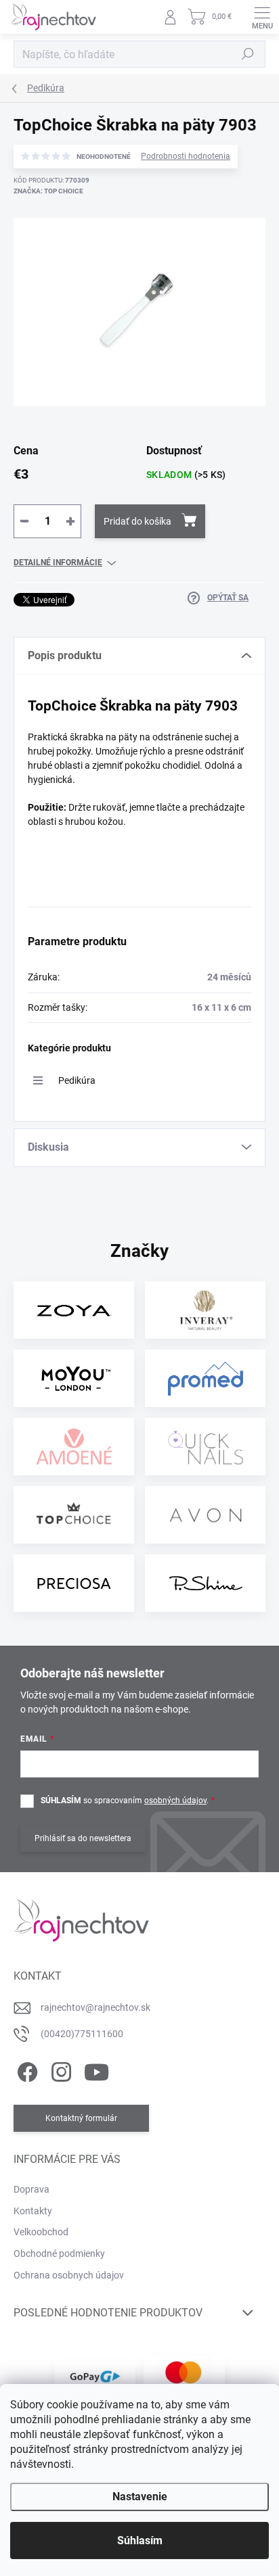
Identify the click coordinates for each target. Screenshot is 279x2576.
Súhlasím (140, 2541)
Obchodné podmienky (59, 2253)
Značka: (48, 191)
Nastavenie (140, 2497)
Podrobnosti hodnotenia (186, 156)
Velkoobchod (41, 2232)
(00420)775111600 (82, 2034)
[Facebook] (25, 2070)
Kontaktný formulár (81, 2118)
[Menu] (262, 17)
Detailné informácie (58, 563)
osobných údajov (175, 1800)
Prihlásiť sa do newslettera (83, 1838)
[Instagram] (59, 2070)
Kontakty (33, 2211)
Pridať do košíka (137, 521)
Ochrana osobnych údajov (69, 2275)
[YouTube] (96, 2070)
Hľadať (248, 54)
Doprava (31, 2189)
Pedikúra (77, 1080)
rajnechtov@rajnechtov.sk (95, 2007)
